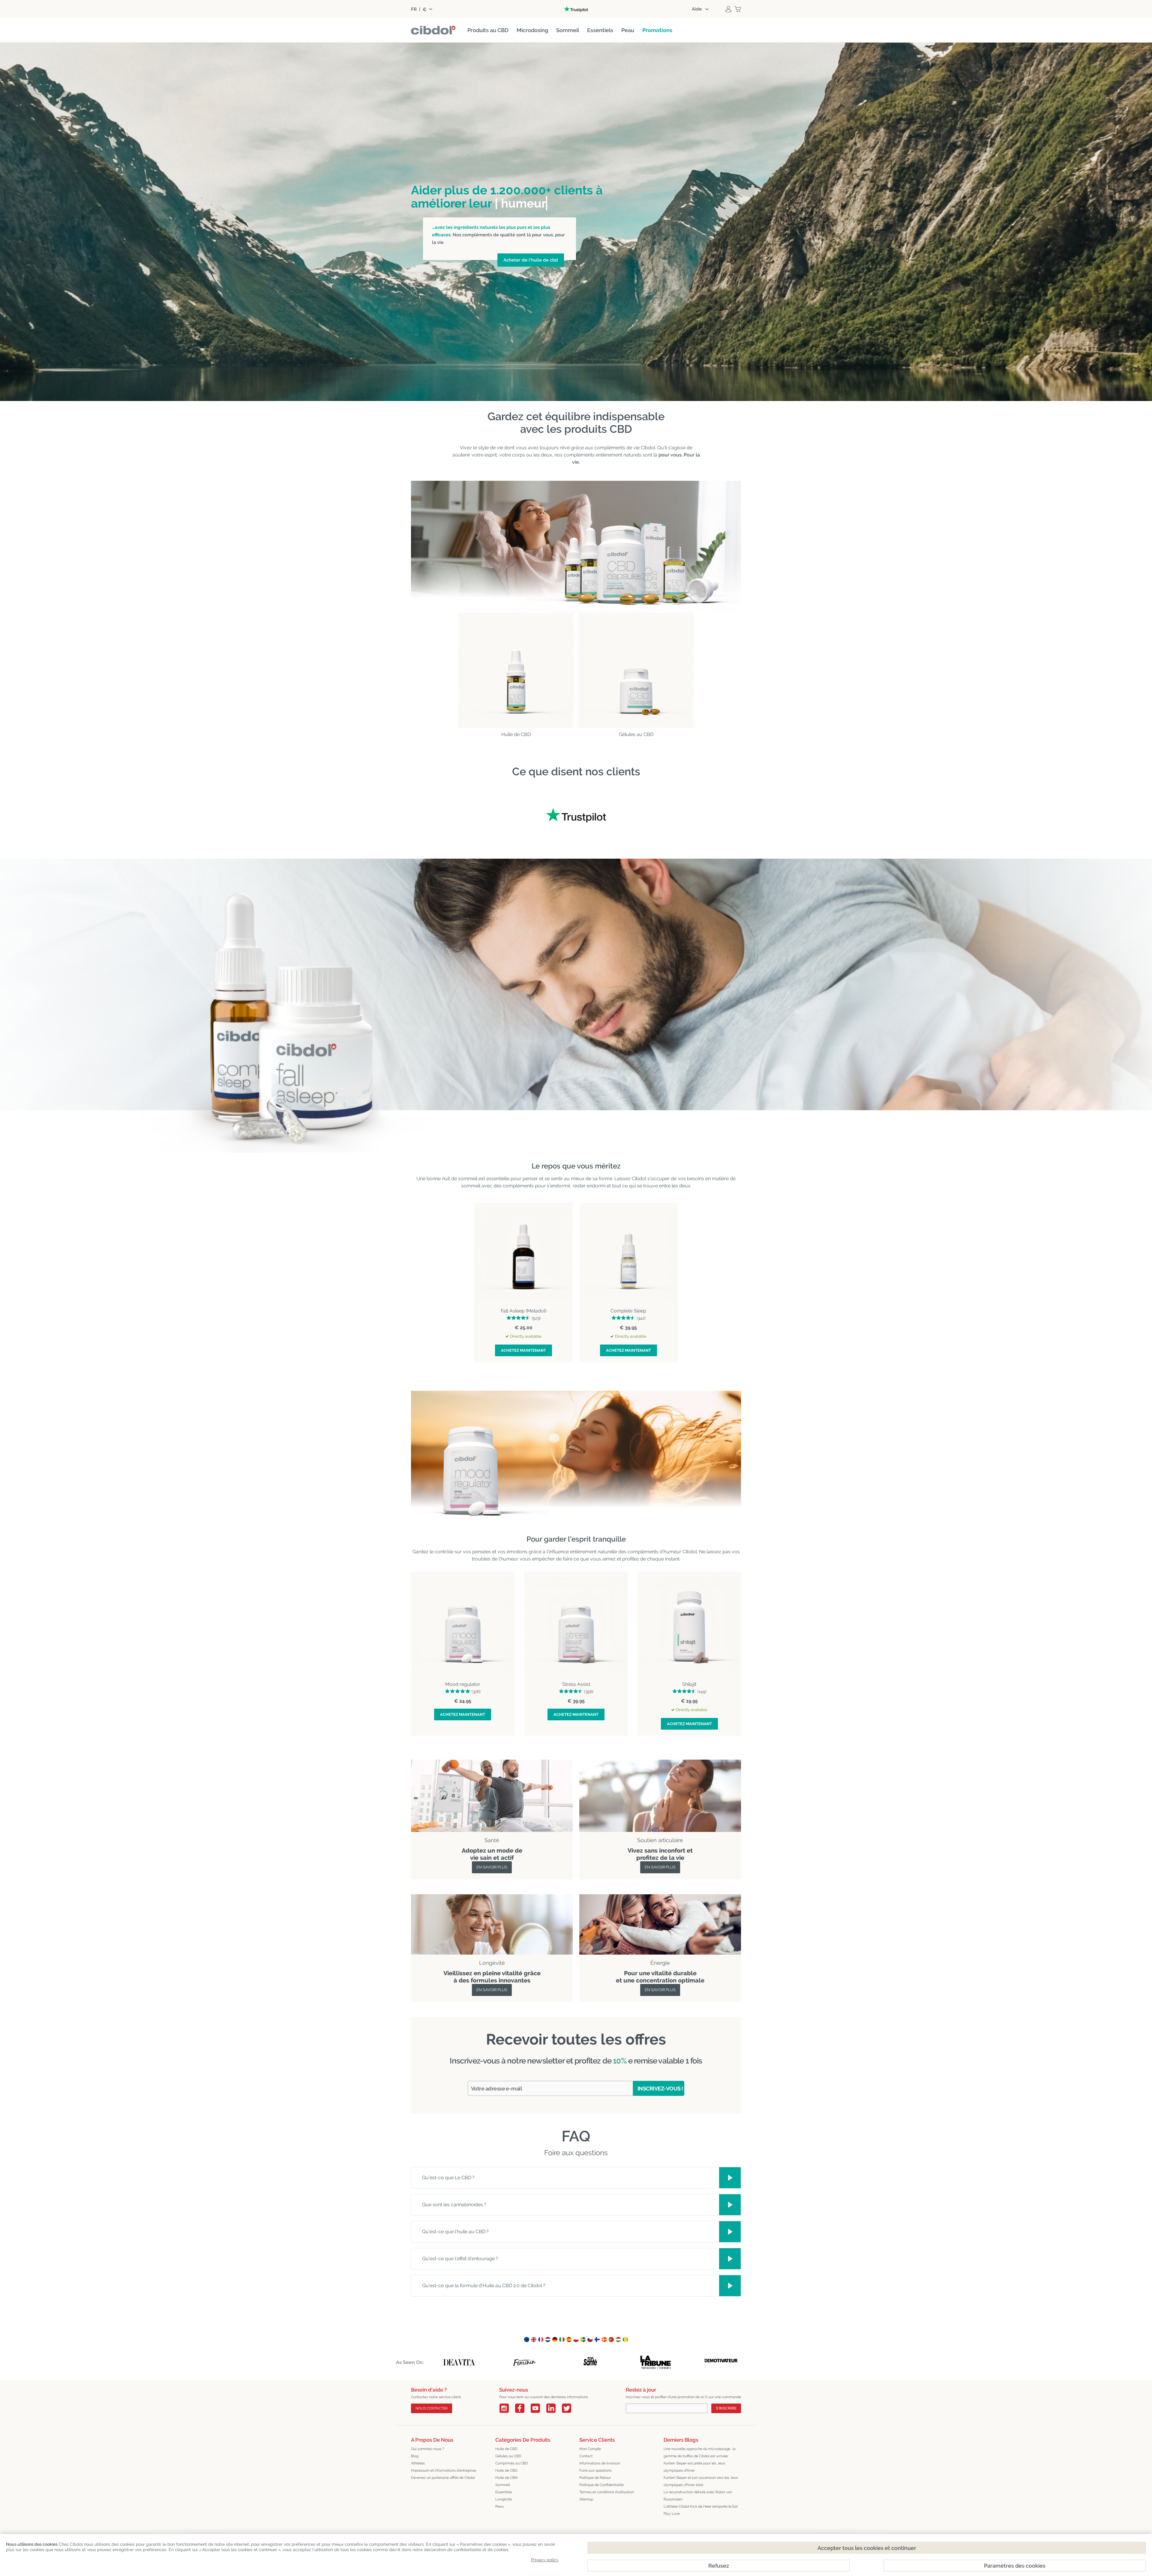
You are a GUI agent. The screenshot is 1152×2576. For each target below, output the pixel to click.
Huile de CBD (506, 2449)
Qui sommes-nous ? (428, 2449)
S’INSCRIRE (726, 2408)
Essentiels (504, 2492)
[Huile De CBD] (516, 670)
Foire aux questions (595, 2470)
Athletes (418, 2463)
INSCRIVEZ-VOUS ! (660, 2088)
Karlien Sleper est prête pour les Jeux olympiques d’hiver (694, 2467)
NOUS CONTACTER (432, 2408)
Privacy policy (545, 2560)
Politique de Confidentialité (601, 2485)
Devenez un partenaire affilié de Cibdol (443, 2478)
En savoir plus (492, 1867)
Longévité (504, 2499)
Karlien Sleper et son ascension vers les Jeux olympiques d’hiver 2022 (701, 2481)
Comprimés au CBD (512, 2463)
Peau (499, 2506)
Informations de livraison (600, 2463)
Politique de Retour (595, 2478)
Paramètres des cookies (1015, 2566)
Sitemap (586, 2499)
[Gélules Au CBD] (636, 670)
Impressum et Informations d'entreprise (444, 2470)
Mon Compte (590, 2449)
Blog (415, 2456)
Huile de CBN (506, 2478)
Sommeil (503, 2485)
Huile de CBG (506, 2470)
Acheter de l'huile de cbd (531, 260)
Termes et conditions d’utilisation (607, 2492)
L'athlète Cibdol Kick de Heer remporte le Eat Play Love (701, 2510)
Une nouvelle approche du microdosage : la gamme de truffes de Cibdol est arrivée (700, 2452)
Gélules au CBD (508, 2456)
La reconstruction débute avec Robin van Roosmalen (698, 2496)
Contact (586, 2456)
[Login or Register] (728, 9)
